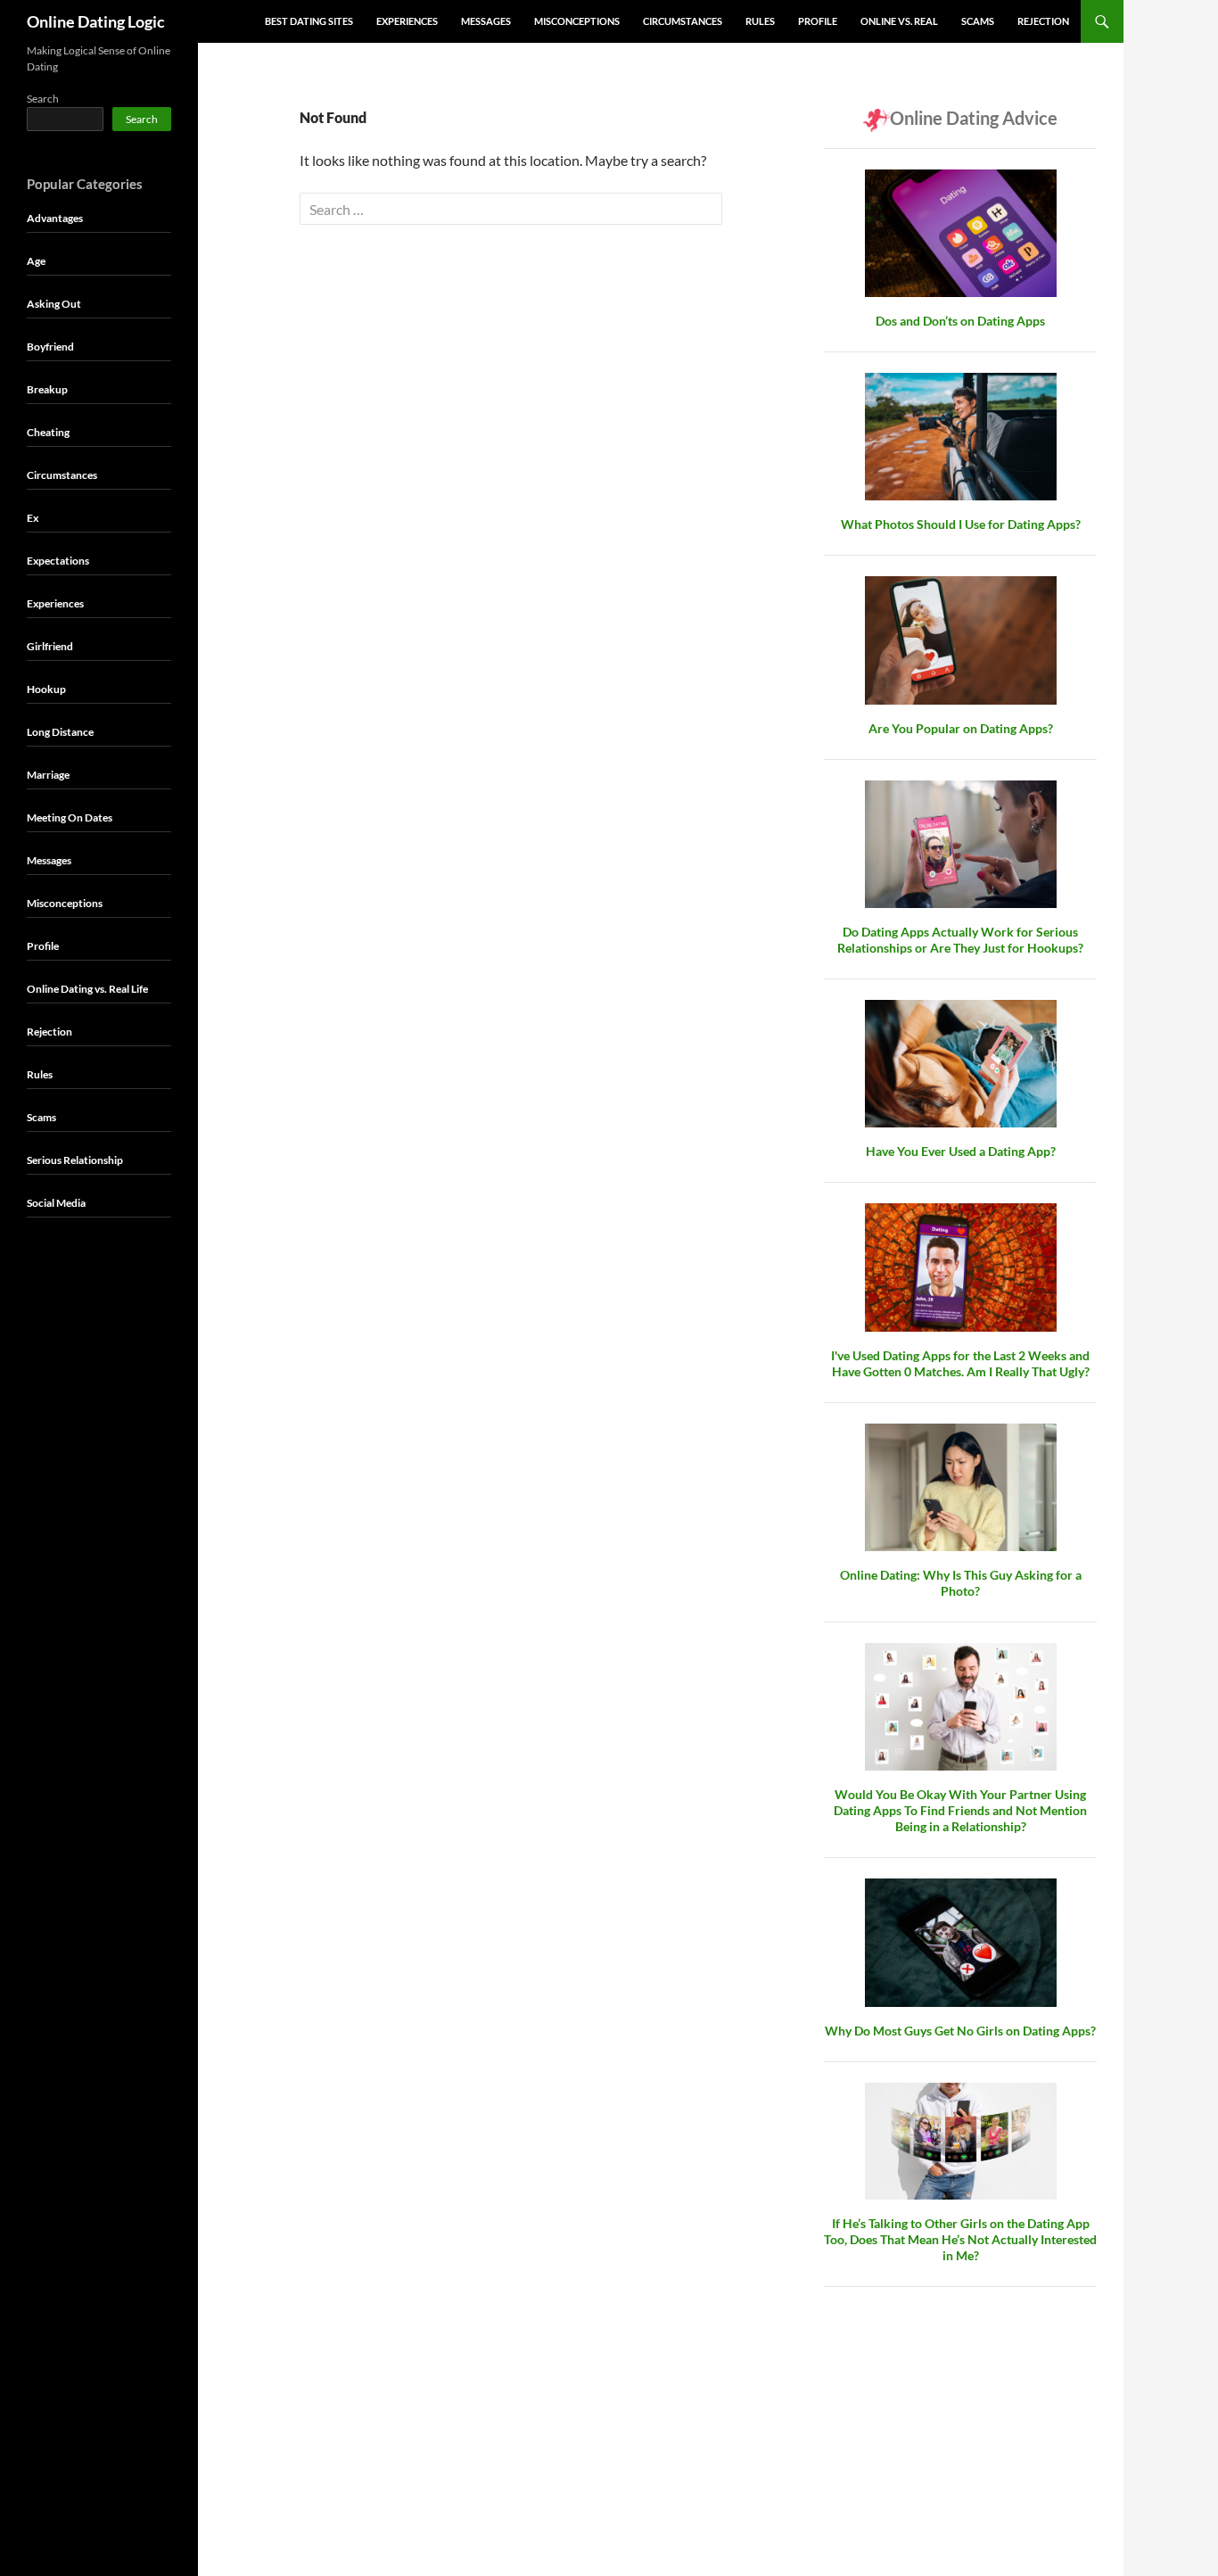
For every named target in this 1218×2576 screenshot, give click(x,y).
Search (43, 99)
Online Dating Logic (96, 21)
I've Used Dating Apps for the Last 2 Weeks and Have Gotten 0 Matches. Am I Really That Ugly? (960, 1363)
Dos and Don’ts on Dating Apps (960, 321)
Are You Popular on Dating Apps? (961, 728)
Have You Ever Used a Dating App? (961, 1151)
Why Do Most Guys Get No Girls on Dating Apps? (960, 2031)
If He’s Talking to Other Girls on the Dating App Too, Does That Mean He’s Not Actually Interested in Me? (960, 2239)
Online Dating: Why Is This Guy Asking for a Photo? (961, 1583)
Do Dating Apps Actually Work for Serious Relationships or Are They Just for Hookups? (960, 940)
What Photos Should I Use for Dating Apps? (961, 524)
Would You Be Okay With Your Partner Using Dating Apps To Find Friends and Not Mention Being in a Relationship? (960, 1810)
